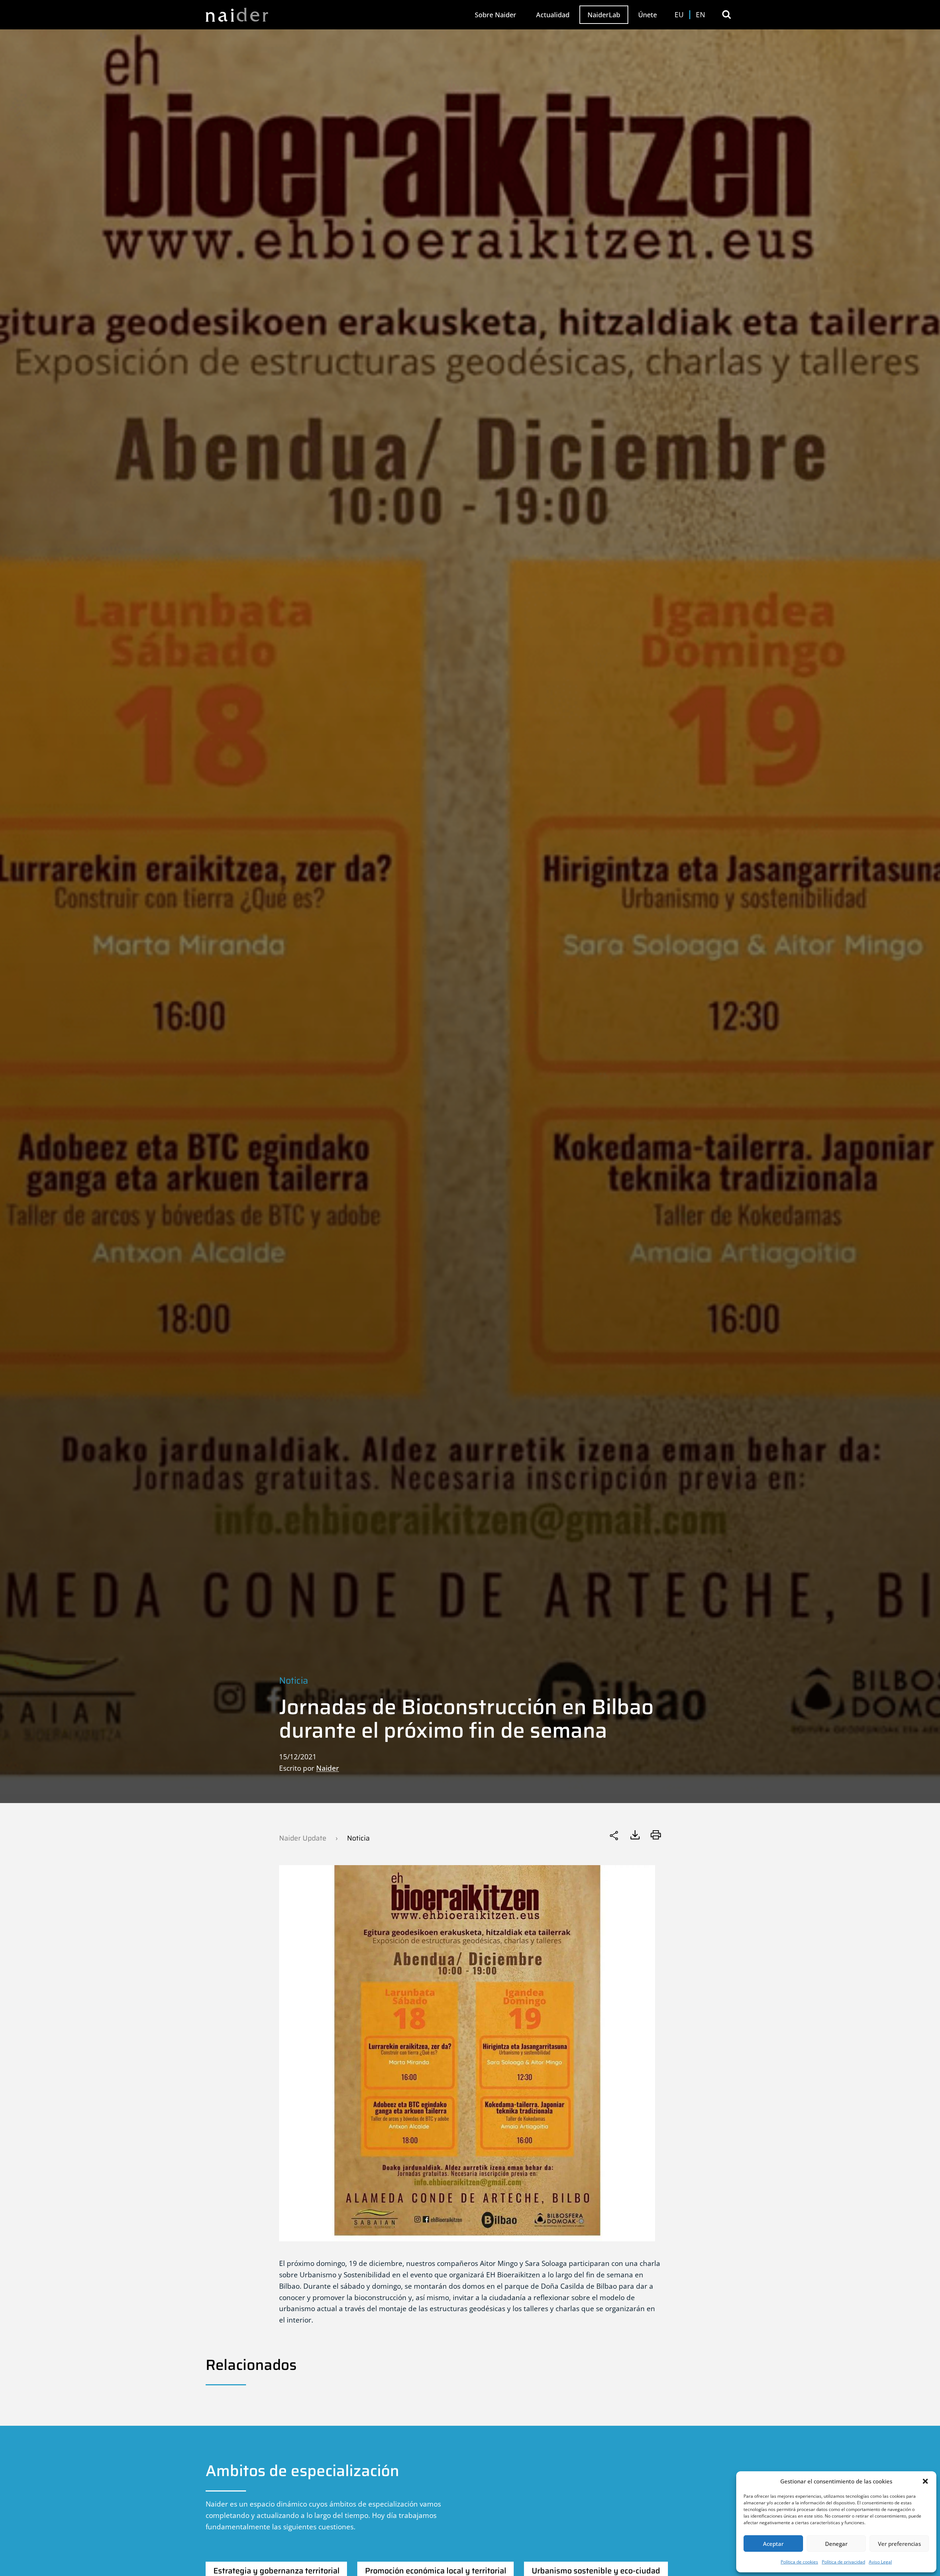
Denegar (836, 2544)
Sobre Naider (496, 15)
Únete (648, 15)
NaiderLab (604, 15)
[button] (925, 2481)
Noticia (294, 1681)
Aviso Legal (880, 2562)
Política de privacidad (843, 2562)
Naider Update (303, 1838)
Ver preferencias (899, 2544)
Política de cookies (799, 2562)
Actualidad (553, 15)
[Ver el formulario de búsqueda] (726, 15)
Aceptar (773, 2544)
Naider (328, 1768)
